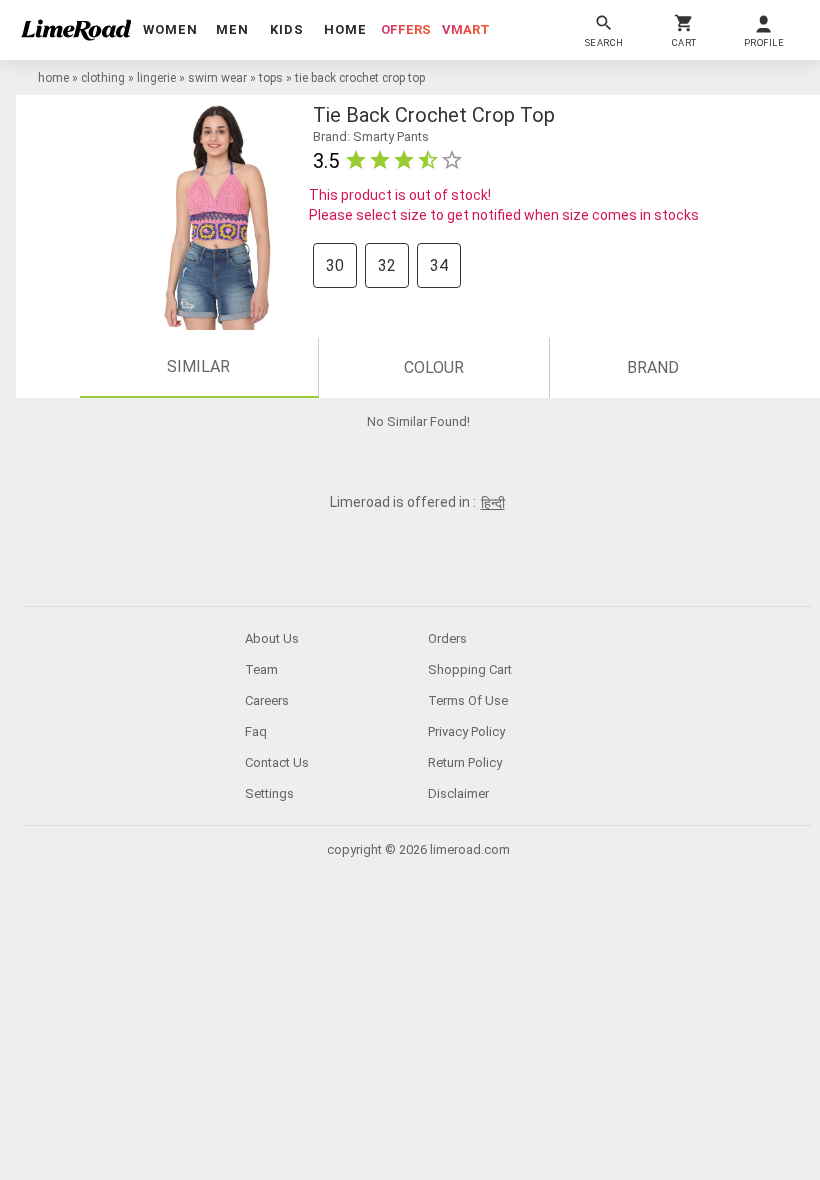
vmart (466, 29)
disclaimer (458, 793)
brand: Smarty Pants (371, 136)
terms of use (468, 700)
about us (272, 638)
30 (335, 265)
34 (439, 265)
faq (256, 731)
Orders (447, 638)
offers (406, 29)
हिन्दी (493, 503)
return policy (465, 762)
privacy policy (466, 731)
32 (387, 265)
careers (267, 700)
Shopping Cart (470, 669)
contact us (277, 762)
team (261, 669)
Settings (269, 793)
